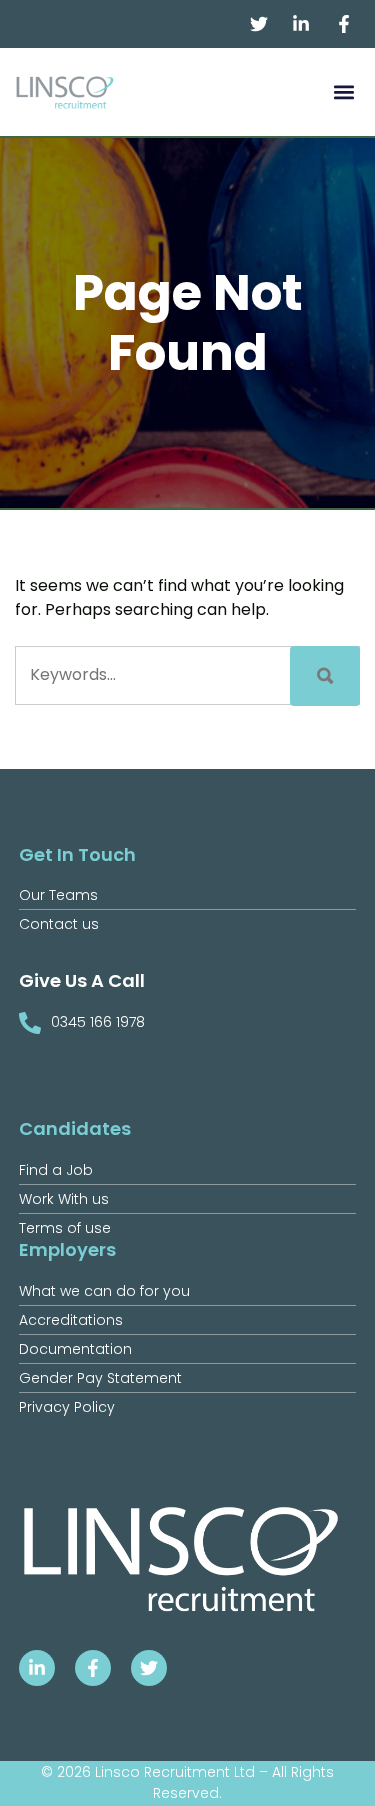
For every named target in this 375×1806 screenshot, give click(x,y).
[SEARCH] (325, 676)
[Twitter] (149, 1668)
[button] (343, 92)
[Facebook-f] (93, 1668)
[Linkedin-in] (37, 1668)
